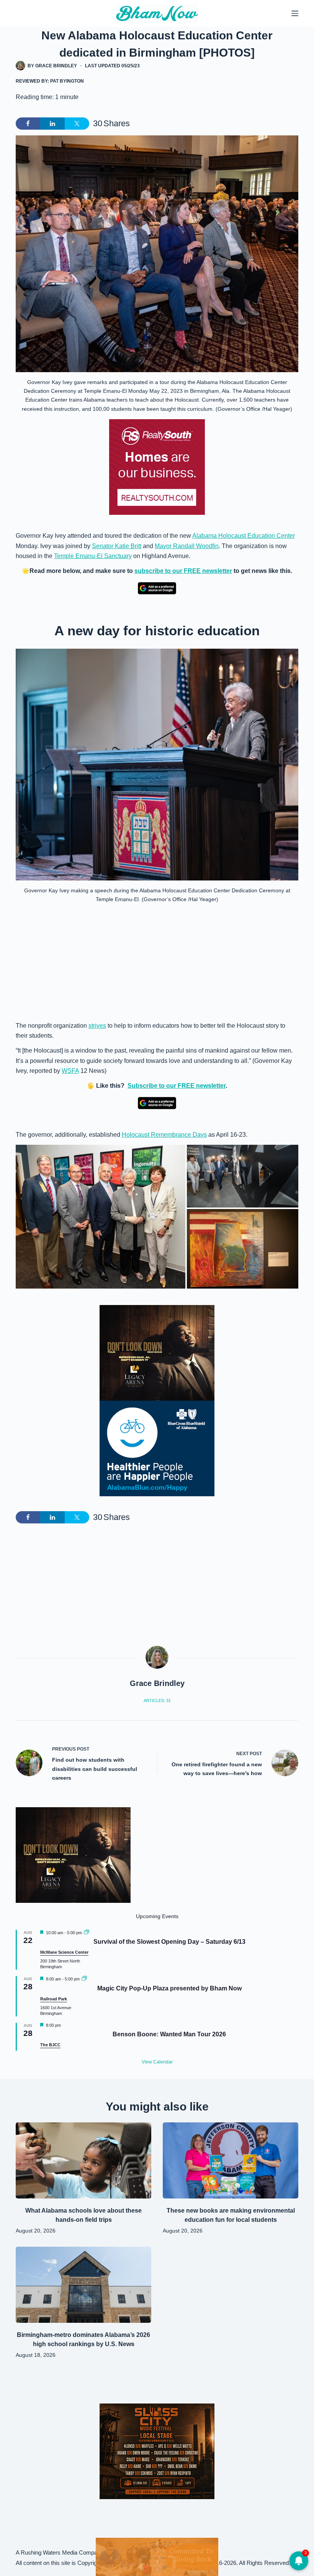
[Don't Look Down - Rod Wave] (157, 1352)
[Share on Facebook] (28, 124)
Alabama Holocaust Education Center (244, 536)
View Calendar (157, 2062)
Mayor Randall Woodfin (187, 546)
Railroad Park (54, 1999)
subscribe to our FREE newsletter (183, 571)
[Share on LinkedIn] (52, 124)
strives (97, 1026)
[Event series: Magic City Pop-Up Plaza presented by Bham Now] (84, 1979)
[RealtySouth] (157, 467)
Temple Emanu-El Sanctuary (93, 556)
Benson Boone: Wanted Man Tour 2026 (169, 2034)
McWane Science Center (64, 1952)
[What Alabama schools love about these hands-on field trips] (83, 2160)
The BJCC (50, 2045)
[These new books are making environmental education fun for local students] (231, 2160)
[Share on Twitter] (77, 124)
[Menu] (295, 13)
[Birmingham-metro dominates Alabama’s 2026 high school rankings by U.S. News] (83, 2285)
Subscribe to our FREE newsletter (177, 1086)
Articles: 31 (157, 1701)
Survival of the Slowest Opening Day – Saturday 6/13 (169, 1942)
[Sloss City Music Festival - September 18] (157, 2451)
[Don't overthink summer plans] (157, 2556)
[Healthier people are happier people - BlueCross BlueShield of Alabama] (157, 1448)
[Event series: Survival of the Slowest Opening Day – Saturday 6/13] (87, 1933)
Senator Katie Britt (117, 546)
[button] (101, 1217)
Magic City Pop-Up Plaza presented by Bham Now (169, 1988)
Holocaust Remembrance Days (164, 1135)
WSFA (70, 1071)
